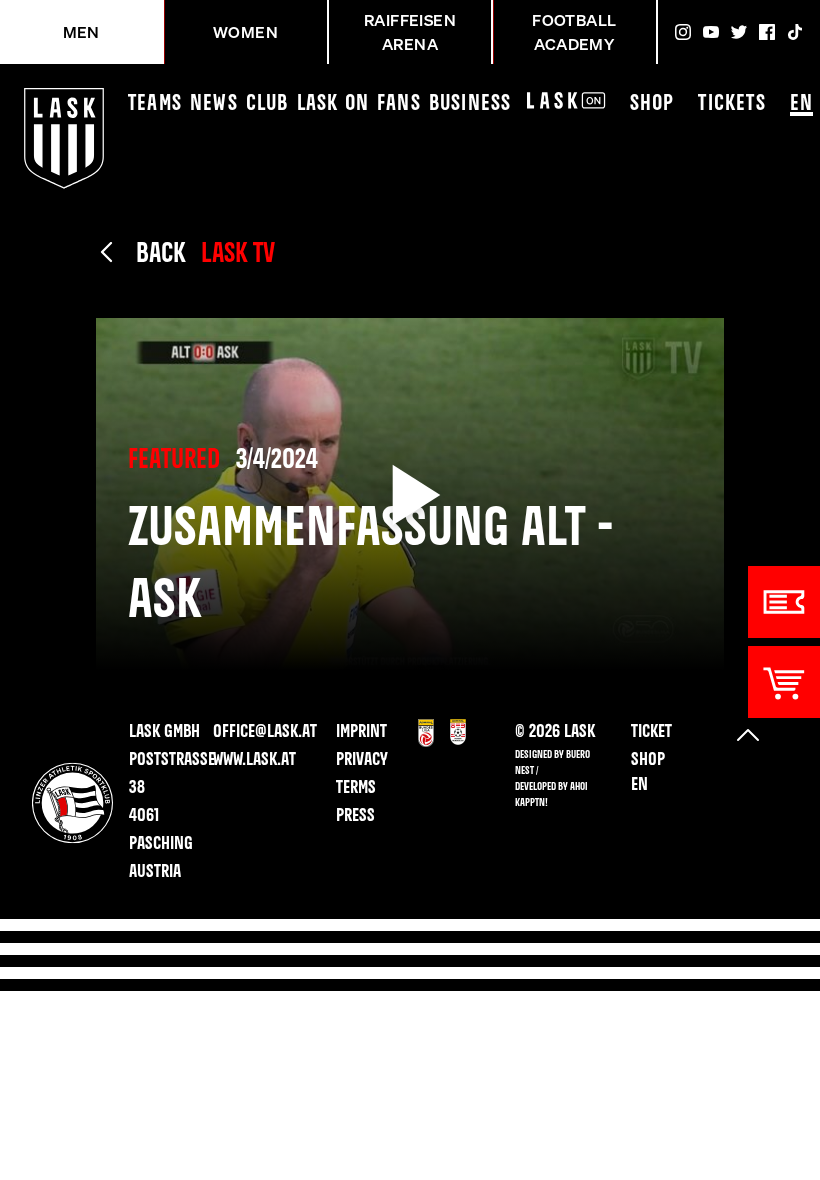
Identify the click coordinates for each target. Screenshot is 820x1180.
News (214, 104)
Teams (155, 104)
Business (470, 104)
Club (267, 104)
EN (801, 104)
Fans (399, 104)
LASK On (333, 104)
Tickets (731, 104)
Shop (652, 104)
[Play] (410, 494)
